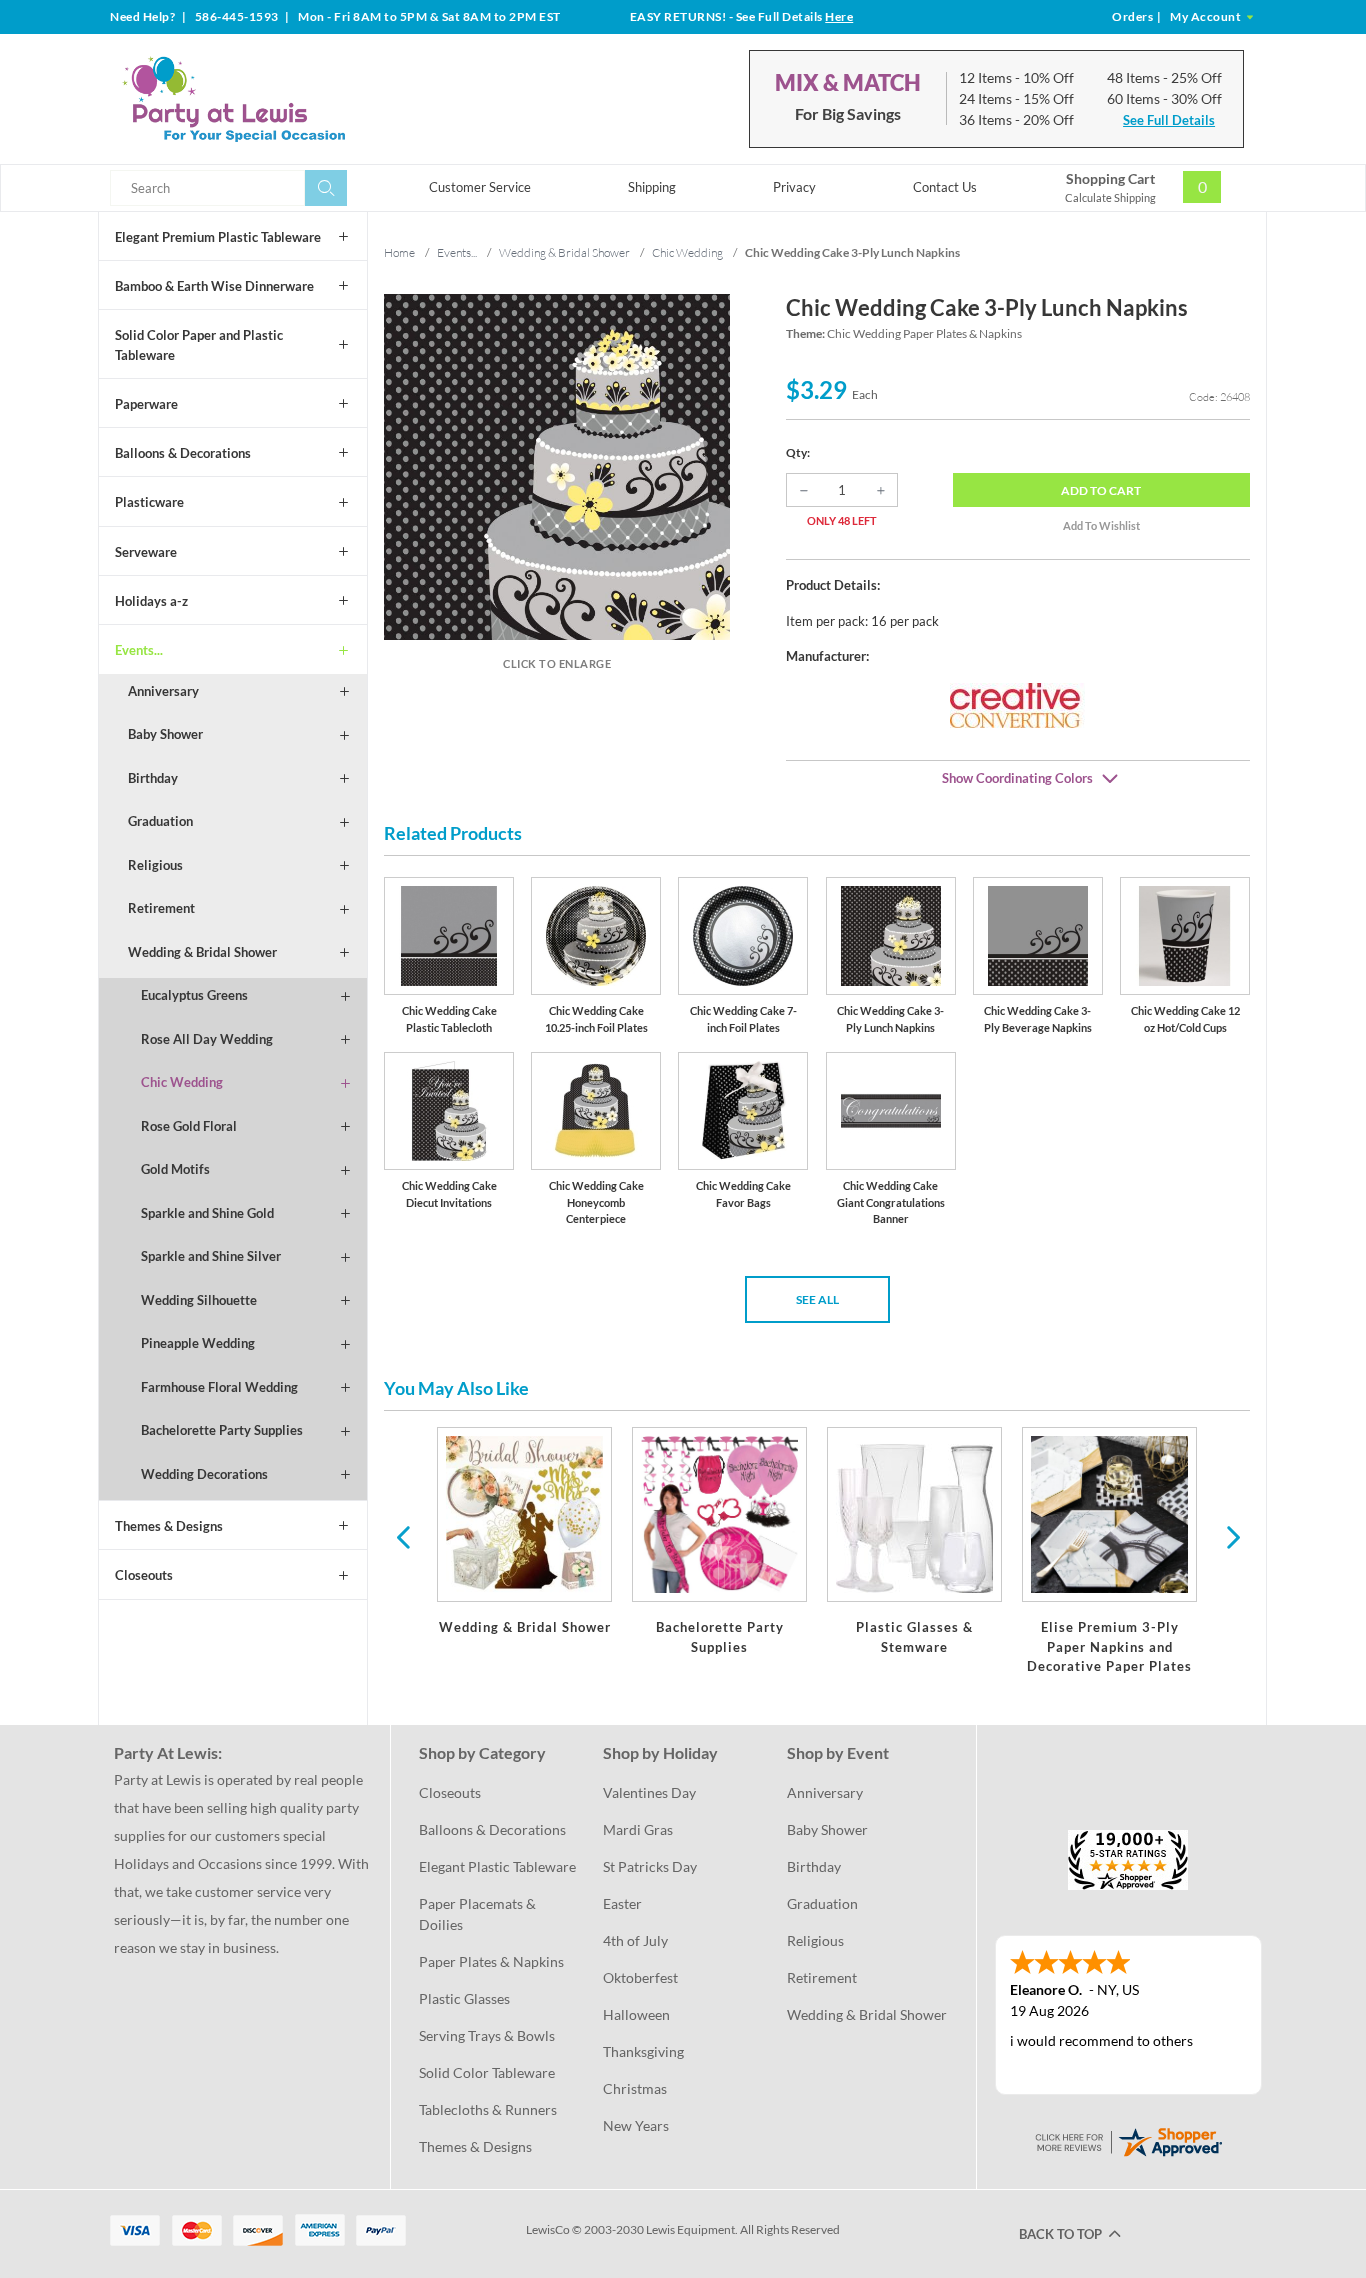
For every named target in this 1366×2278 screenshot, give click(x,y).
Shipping (652, 187)
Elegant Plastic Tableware (497, 1866)
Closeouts (144, 1575)
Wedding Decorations (204, 1474)
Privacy (794, 187)
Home (399, 252)
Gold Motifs (175, 1169)
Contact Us (945, 187)
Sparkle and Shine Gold (207, 1213)
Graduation (160, 821)
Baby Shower (165, 734)
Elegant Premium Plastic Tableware (218, 237)
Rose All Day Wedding (207, 1039)
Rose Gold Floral (189, 1126)
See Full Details (1169, 120)
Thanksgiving (643, 2051)
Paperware (146, 404)
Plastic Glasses (464, 1998)
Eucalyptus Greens (194, 995)
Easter (622, 1903)
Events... (139, 650)
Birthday (153, 778)
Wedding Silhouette (199, 1300)
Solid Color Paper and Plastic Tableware (199, 345)
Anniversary (163, 691)
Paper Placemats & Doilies (479, 1914)
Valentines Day (649, 1792)
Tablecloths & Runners (488, 2109)
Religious (155, 865)
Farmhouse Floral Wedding (219, 1387)
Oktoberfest (640, 1977)
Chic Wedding (182, 1082)
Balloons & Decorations (183, 453)
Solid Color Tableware (487, 2072)
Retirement (161, 908)
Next (1231, 1536)
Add (1101, 490)
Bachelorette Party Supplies (222, 1430)
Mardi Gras (638, 1829)
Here (839, 16)
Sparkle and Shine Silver (211, 1256)
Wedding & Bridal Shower (202, 952)
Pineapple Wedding (198, 1343)
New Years (636, 2125)
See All (817, 1299)
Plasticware (149, 502)
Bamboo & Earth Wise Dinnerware (214, 286)
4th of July (635, 1940)
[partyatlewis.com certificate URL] (1128, 2139)
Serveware (146, 552)
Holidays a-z (151, 601)
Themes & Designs (169, 1526)
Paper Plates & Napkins (491, 1961)
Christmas (635, 2088)
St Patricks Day (650, 1866)
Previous (403, 1536)
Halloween (636, 2014)
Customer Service (480, 187)
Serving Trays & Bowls (487, 2035)
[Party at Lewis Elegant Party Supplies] (282, 99)
